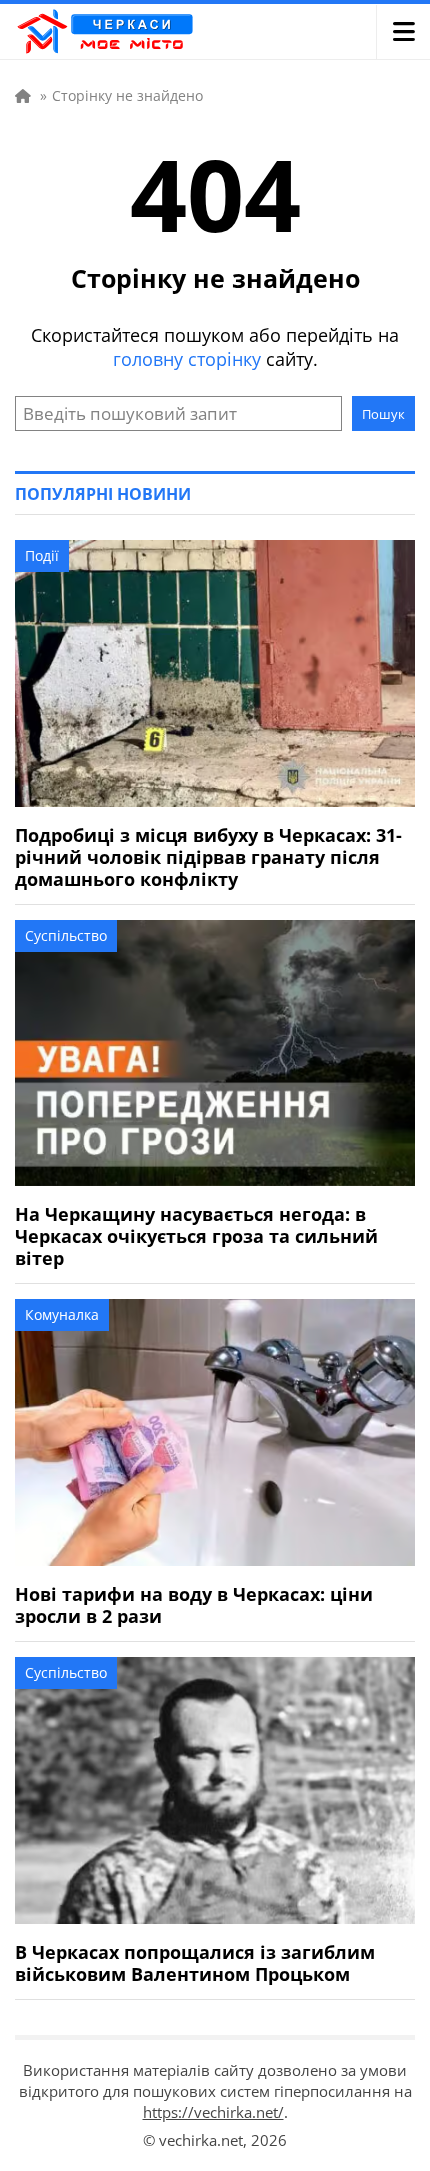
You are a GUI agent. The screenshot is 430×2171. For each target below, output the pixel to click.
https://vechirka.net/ (213, 2112)
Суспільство (66, 935)
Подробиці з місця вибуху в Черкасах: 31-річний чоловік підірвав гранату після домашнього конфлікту (208, 857)
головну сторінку (187, 359)
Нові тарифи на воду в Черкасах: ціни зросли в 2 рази (194, 1605)
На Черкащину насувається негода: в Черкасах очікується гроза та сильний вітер (196, 1236)
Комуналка (62, 1314)
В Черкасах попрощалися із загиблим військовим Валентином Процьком (195, 1963)
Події (42, 555)
